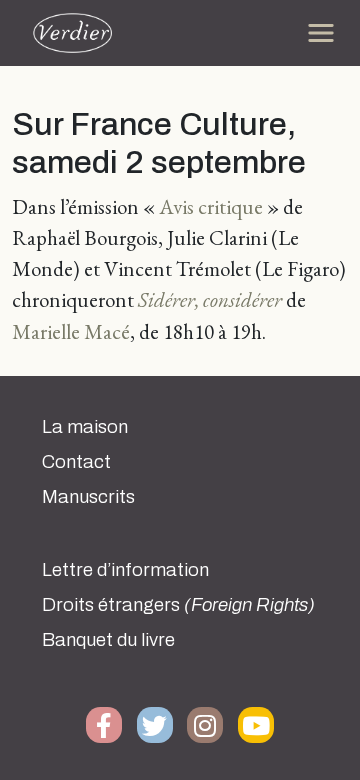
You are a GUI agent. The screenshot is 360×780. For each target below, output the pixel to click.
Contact (76, 462)
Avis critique (213, 206)
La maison (85, 427)
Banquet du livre (108, 640)
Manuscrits (88, 497)
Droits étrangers (178, 605)
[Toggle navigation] (321, 33)
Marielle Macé (71, 331)
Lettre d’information (125, 570)
